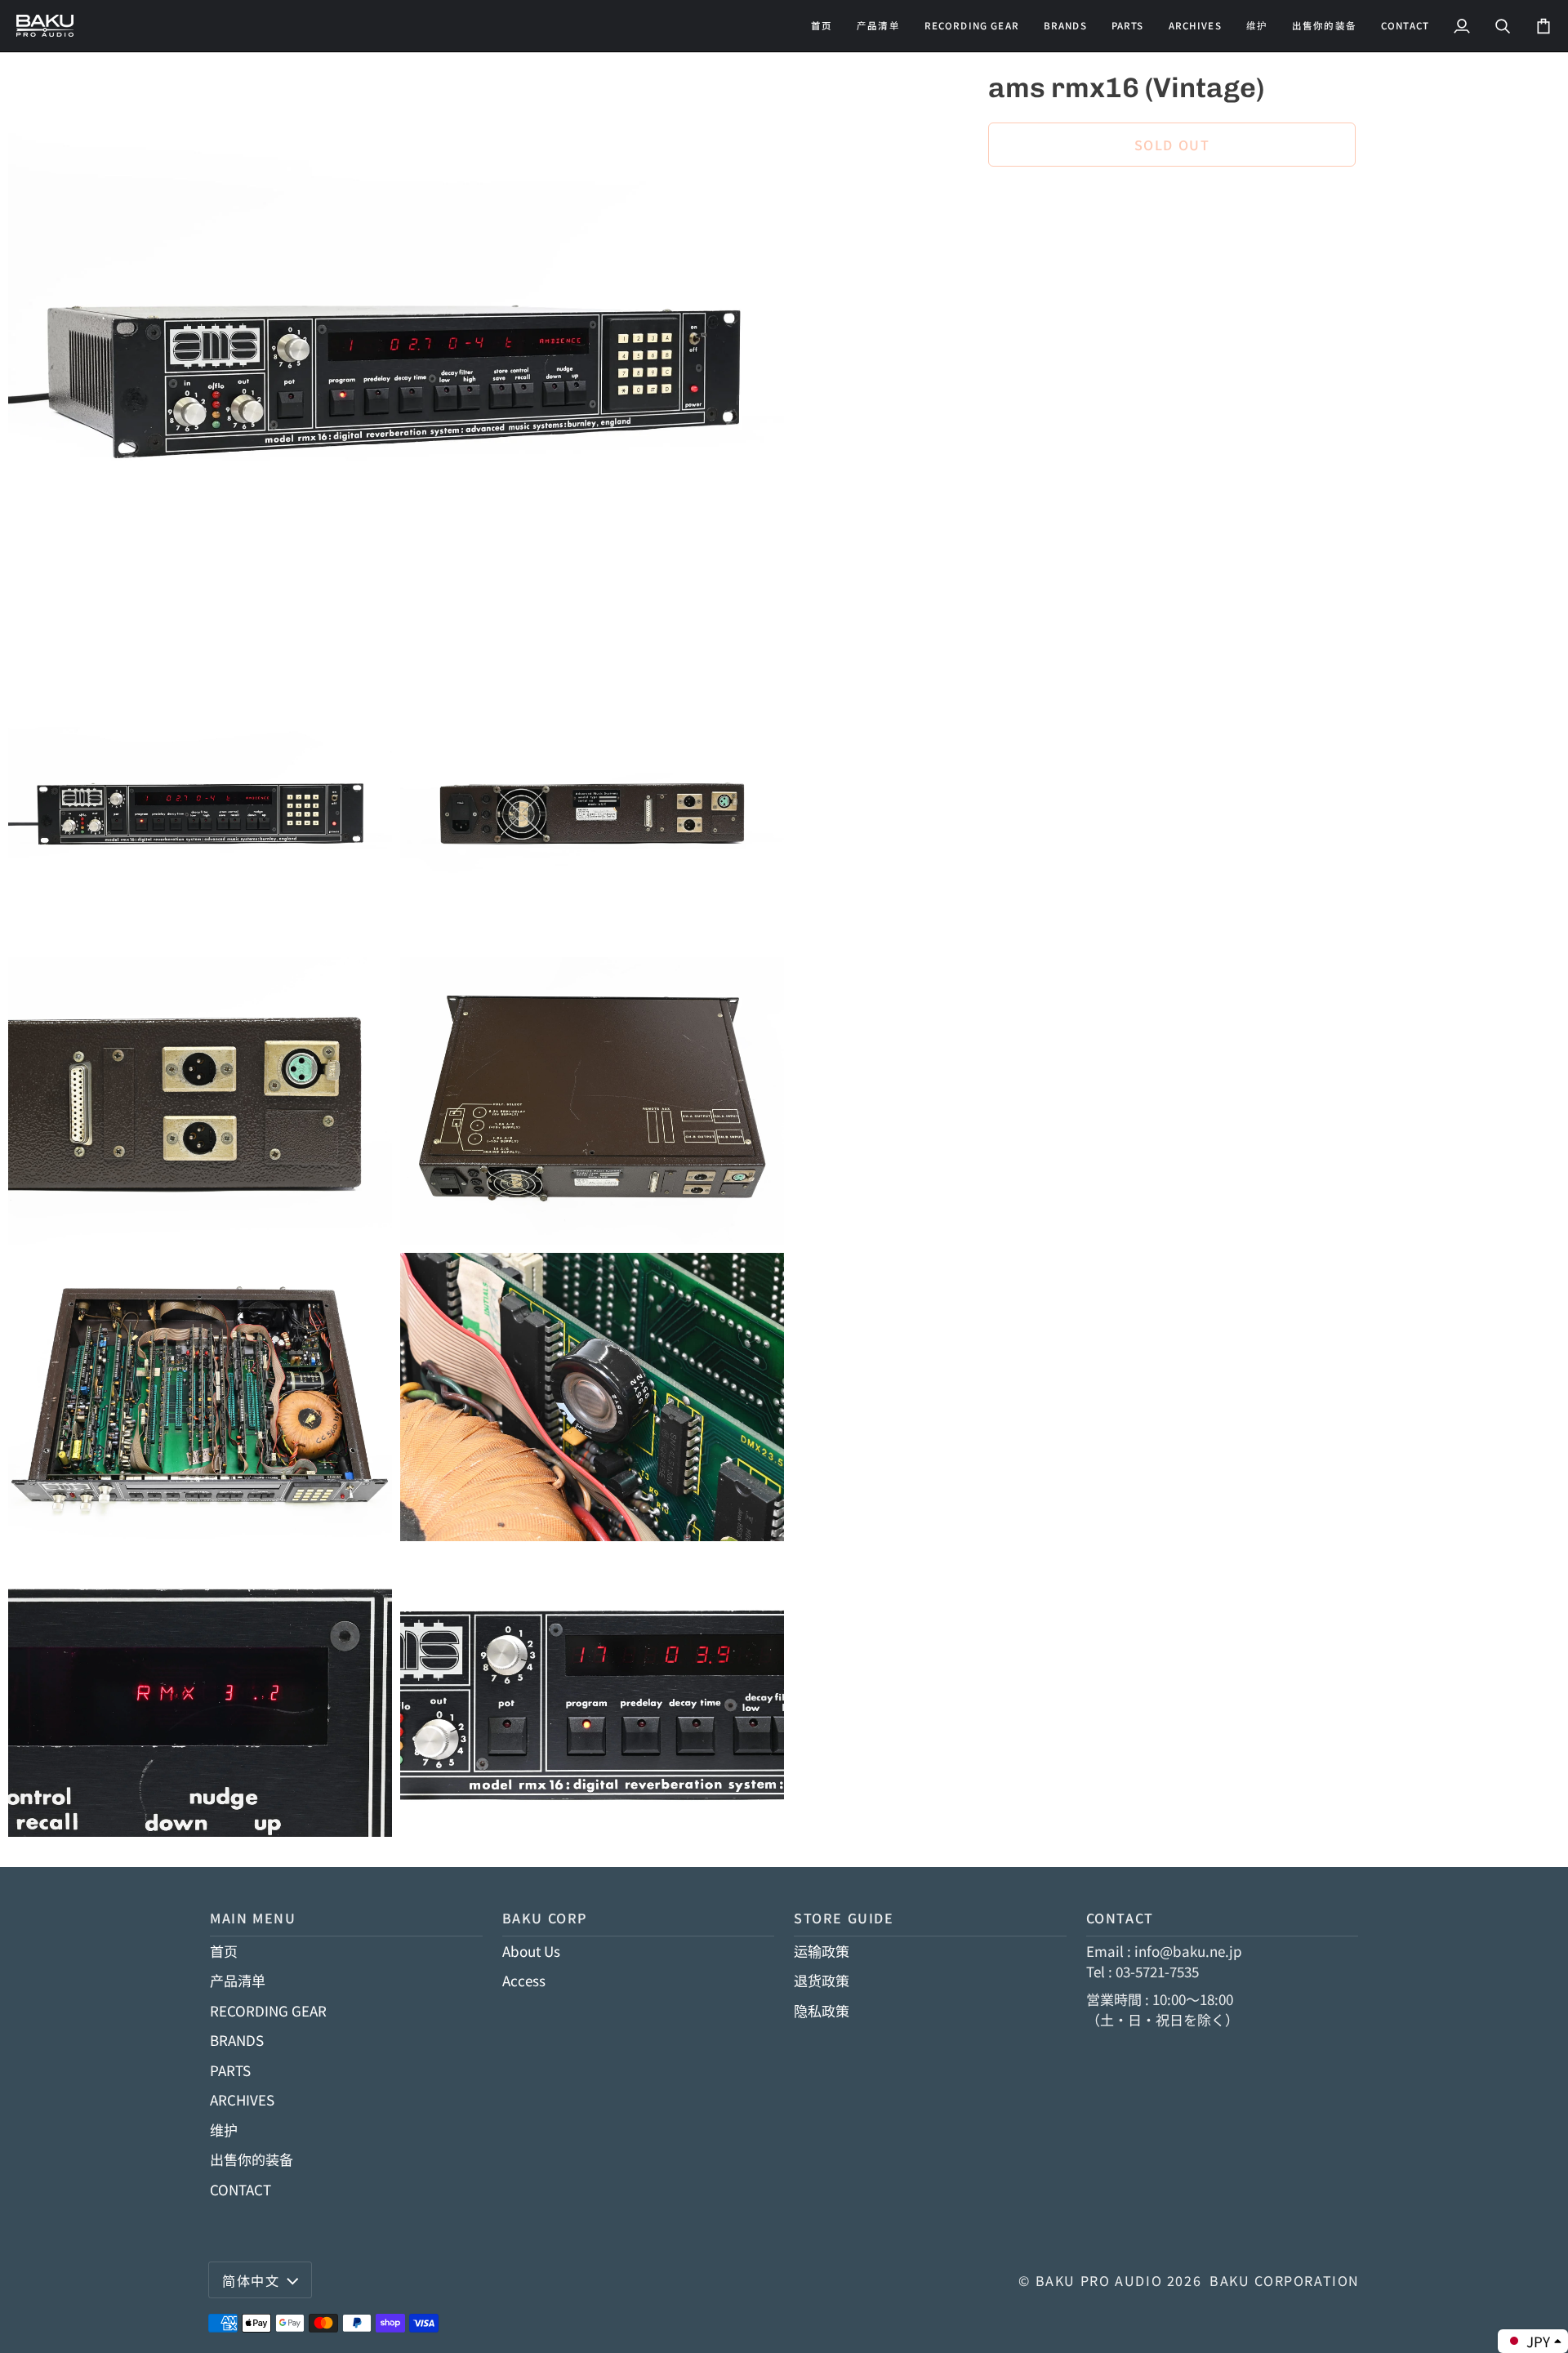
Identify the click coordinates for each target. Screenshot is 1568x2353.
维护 (224, 2130)
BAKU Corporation (1285, 2280)
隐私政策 (822, 2010)
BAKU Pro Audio (1099, 2280)
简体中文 (251, 2280)
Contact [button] (1120, 1918)
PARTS (230, 2070)
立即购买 (1172, 201)
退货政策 (822, 1980)
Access (524, 1980)
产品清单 (238, 1980)
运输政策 (822, 1951)
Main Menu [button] (253, 1918)
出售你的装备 (252, 2159)
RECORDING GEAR (268, 2010)
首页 (224, 1951)
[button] (972, 26)
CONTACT (241, 2189)
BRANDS (237, 2040)
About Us (531, 1951)
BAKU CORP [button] (545, 1918)
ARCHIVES (242, 2099)
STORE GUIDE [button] (844, 1918)
